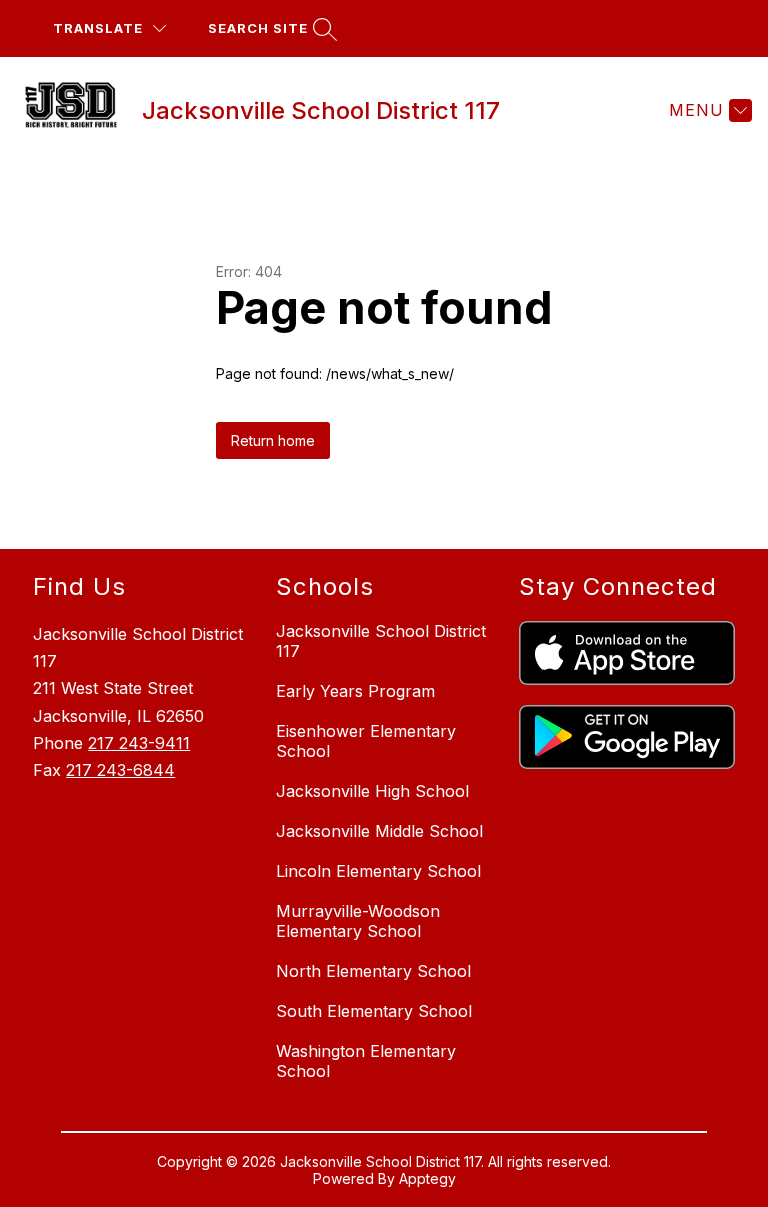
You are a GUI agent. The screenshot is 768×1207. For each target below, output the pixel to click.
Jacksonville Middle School (379, 831)
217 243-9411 (139, 743)
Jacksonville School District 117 (381, 641)
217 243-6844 (120, 770)
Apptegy (427, 1178)
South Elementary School (374, 1011)
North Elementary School (373, 971)
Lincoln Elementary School (378, 871)
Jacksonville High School (372, 791)
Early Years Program (355, 691)
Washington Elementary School (366, 1061)
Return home (273, 440)
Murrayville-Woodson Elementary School (358, 921)
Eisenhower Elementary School (366, 741)
